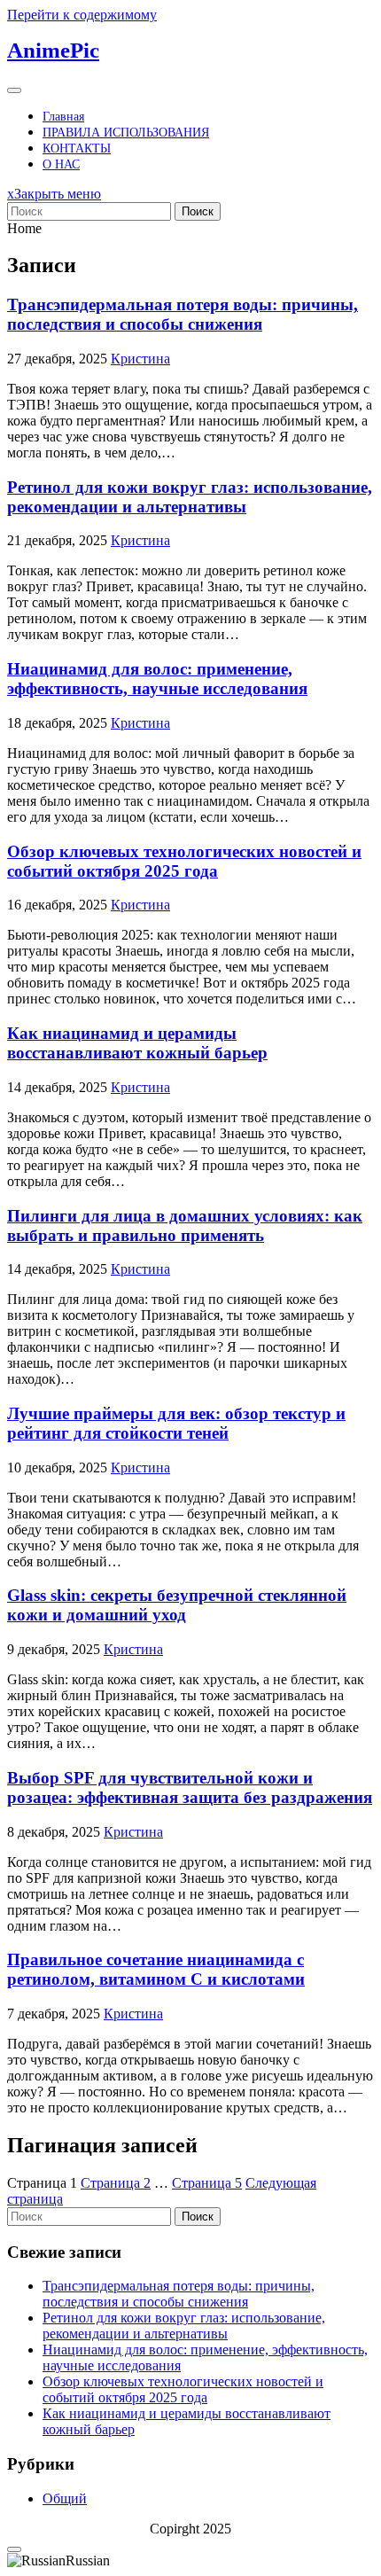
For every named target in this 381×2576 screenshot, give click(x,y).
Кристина (140, 359)
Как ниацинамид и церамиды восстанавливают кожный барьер (137, 1043)
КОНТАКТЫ (77, 148)
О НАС (61, 164)
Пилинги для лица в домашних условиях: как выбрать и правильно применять (185, 1226)
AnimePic (53, 50)
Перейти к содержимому (82, 15)
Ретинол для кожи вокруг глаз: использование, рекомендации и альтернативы (190, 497)
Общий (65, 2498)
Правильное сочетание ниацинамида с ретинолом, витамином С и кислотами (156, 1969)
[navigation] (190, 2561)
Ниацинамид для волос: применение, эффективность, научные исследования (157, 679)
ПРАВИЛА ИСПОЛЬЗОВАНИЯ (126, 133)
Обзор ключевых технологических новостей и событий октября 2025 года (184, 861)
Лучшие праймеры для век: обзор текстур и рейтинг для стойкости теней (176, 1423)
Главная (63, 117)
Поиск (198, 211)
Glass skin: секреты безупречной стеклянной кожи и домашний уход (177, 1605)
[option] (190, 2561)
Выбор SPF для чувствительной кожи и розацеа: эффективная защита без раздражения (190, 1788)
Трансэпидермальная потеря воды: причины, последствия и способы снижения (183, 314)
